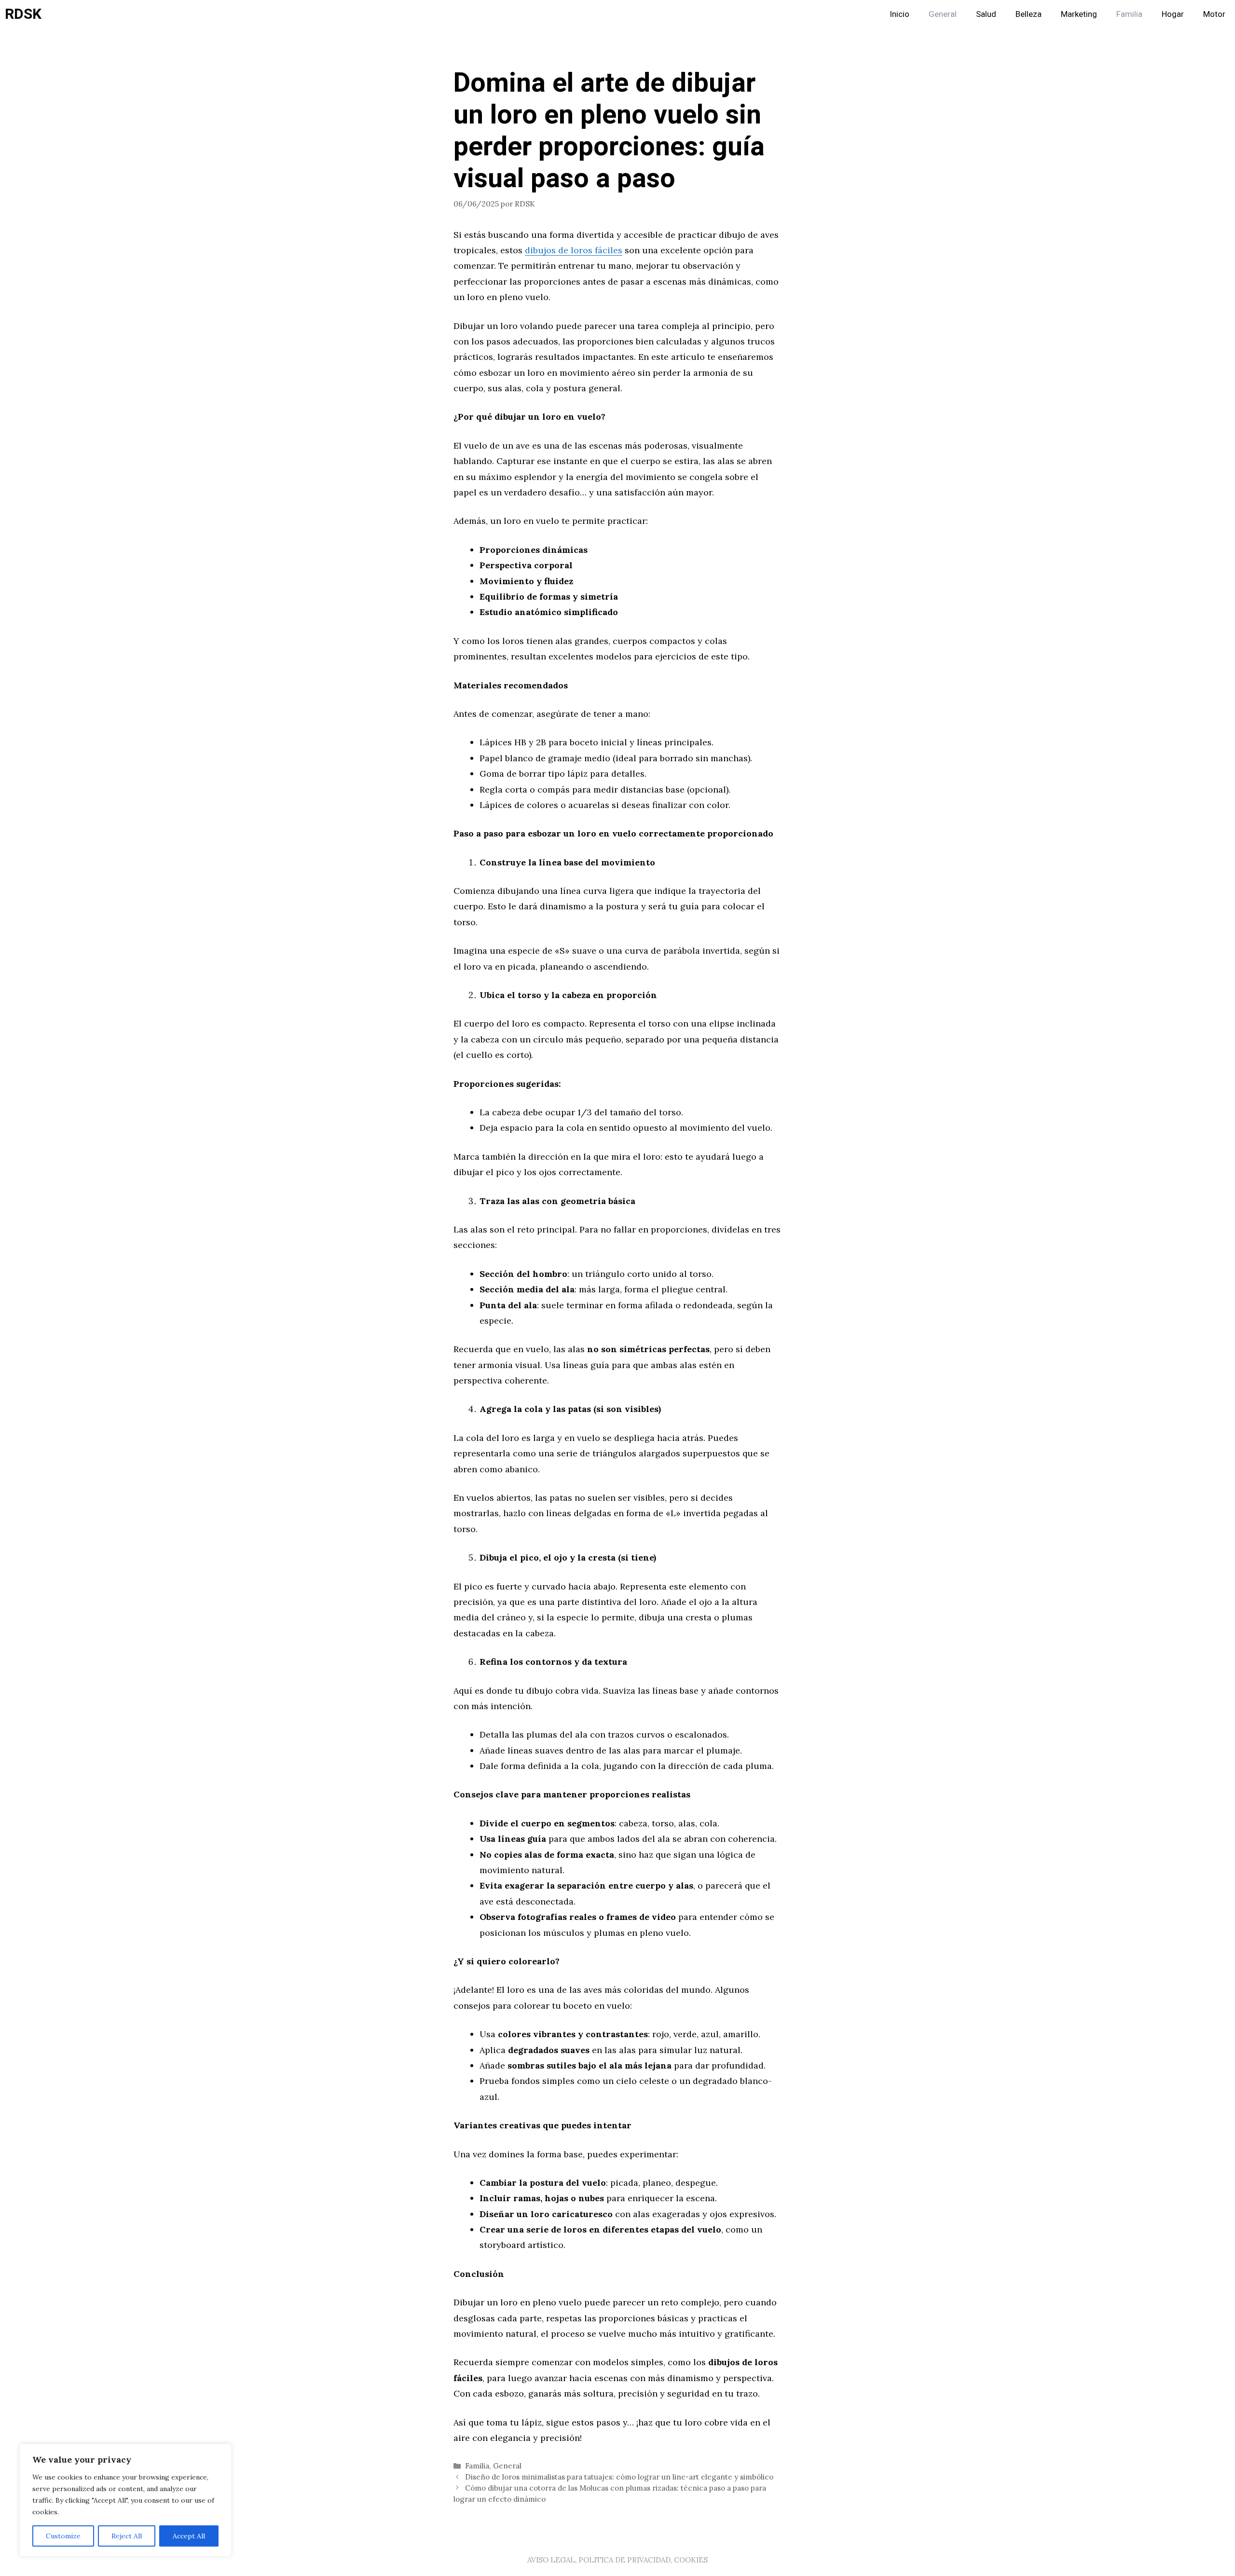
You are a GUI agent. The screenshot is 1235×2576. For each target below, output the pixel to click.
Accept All (189, 2536)
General (943, 14)
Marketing (1079, 14)
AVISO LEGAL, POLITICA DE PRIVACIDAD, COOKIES (617, 2560)
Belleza (1029, 14)
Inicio (899, 14)
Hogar (1173, 14)
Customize (63, 2536)
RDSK (23, 14)
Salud (986, 14)
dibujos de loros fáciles (574, 250)
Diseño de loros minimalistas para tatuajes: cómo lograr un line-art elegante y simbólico (619, 2477)
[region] (125, 2500)
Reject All (127, 2536)
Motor (1214, 14)
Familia (1129, 14)
